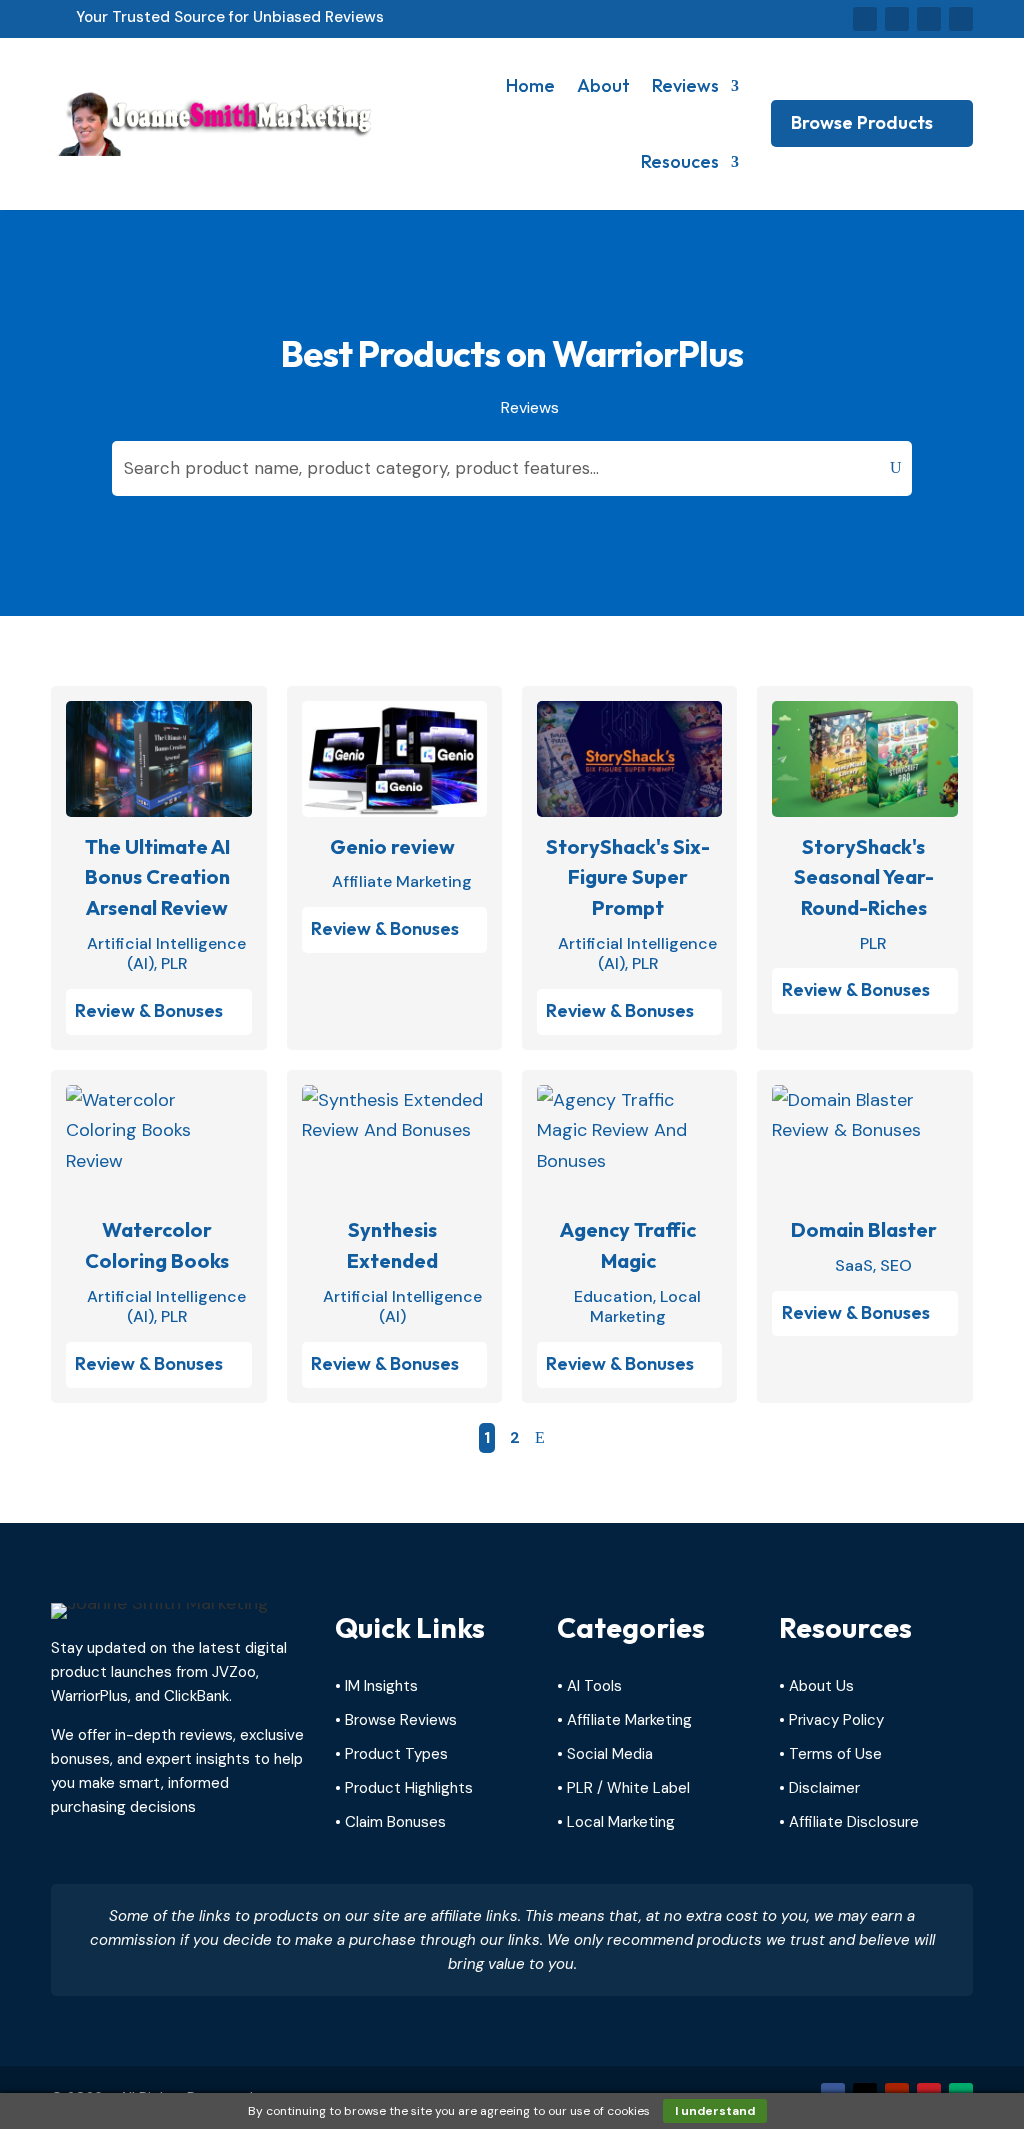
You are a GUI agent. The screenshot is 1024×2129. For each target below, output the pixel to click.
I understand (715, 2111)
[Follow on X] (897, 19)
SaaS (854, 1265)
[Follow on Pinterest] (961, 19)
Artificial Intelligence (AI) (402, 1307)
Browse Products (862, 122)
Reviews (685, 85)
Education (613, 1296)
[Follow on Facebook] (865, 19)
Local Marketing (645, 1307)
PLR (174, 963)
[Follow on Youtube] (929, 19)
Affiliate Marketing (402, 881)
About (603, 85)
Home (530, 85)
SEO (896, 1265)
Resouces (680, 161)
